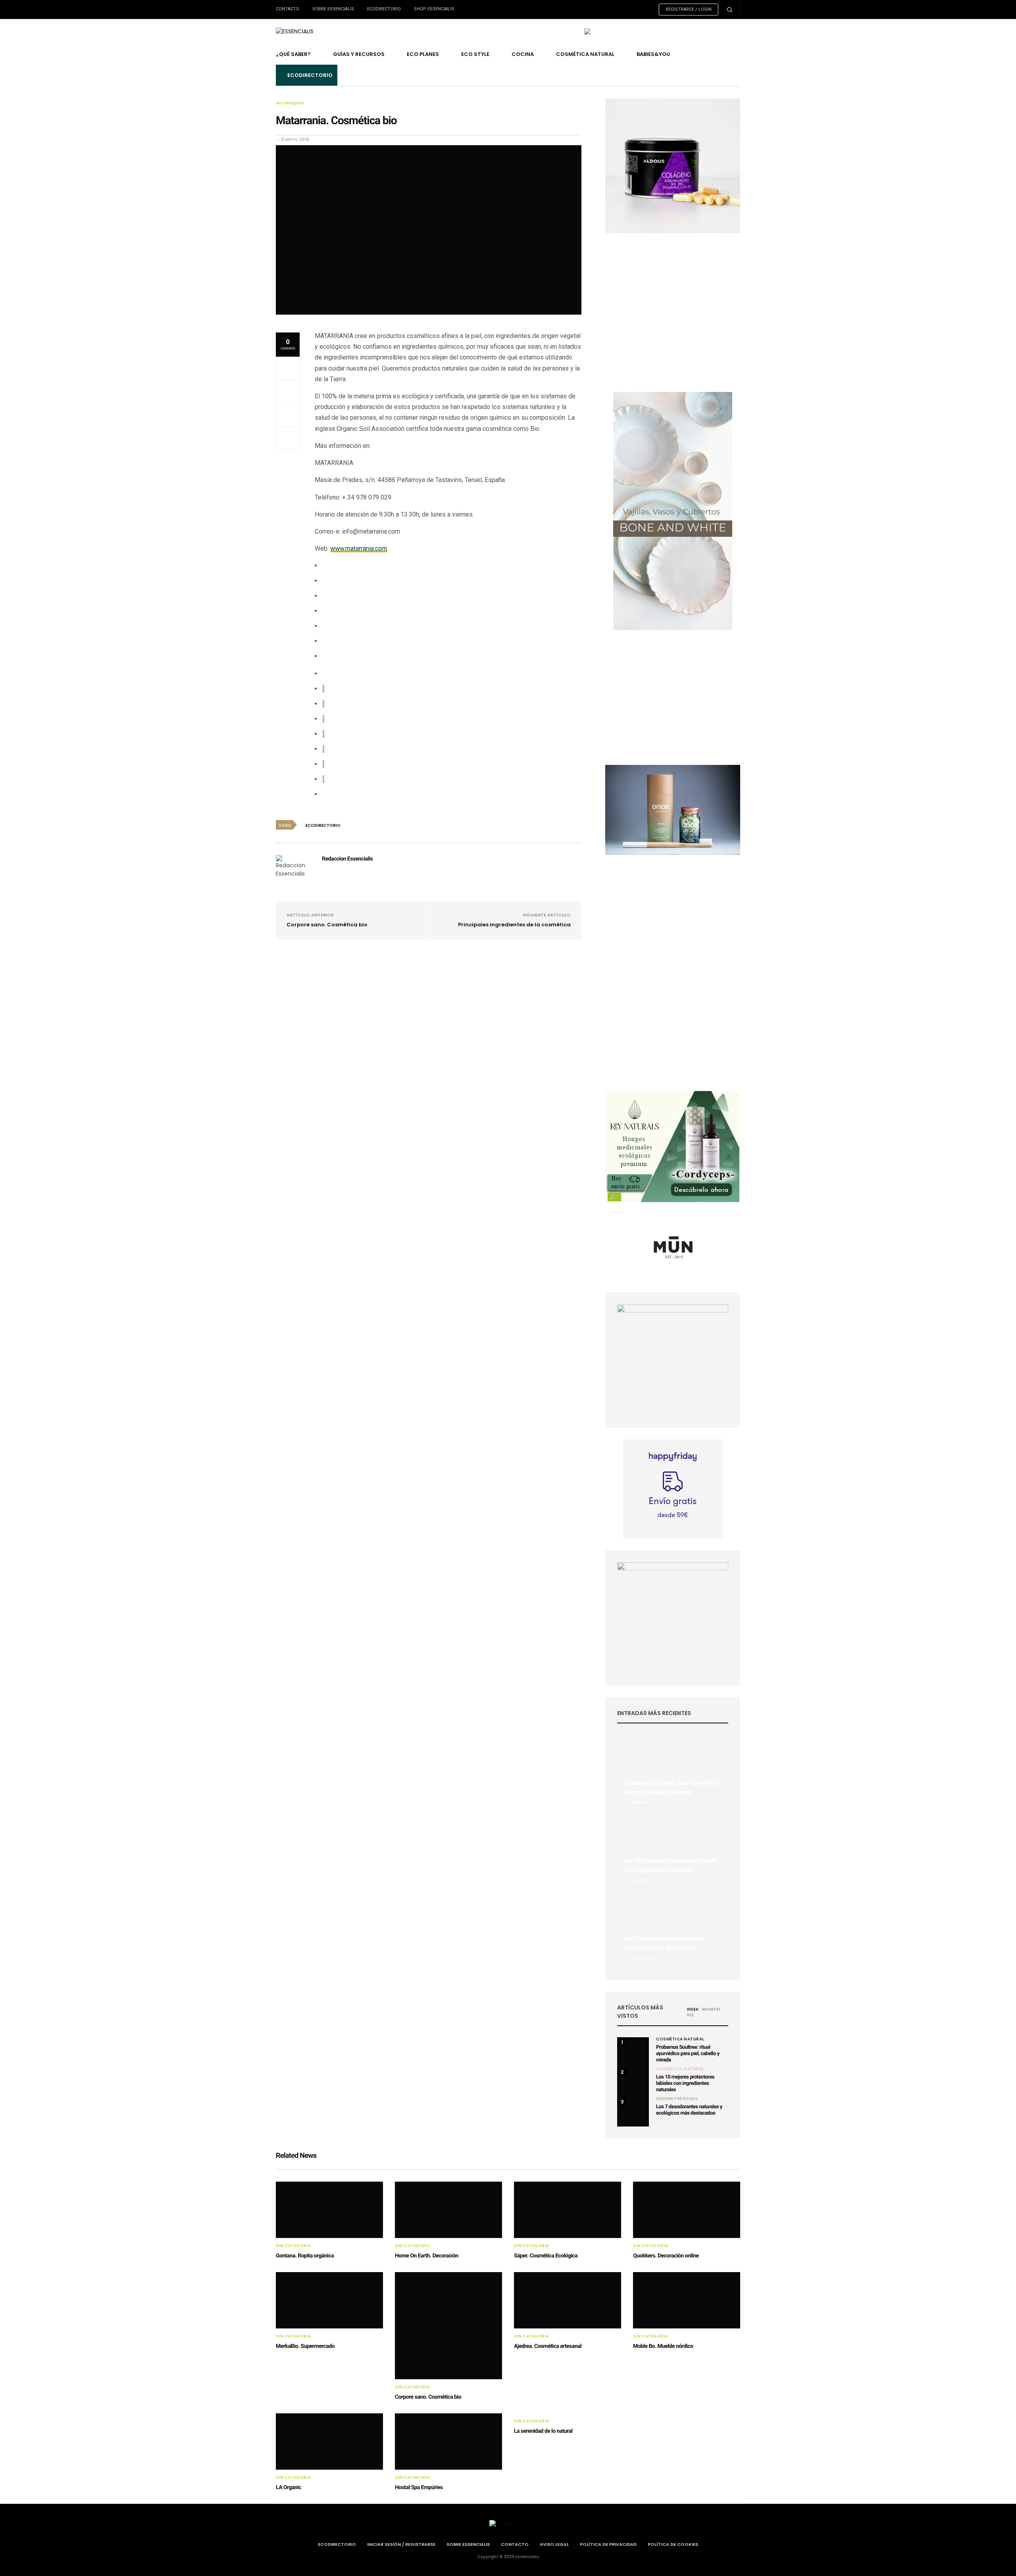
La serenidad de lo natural (543, 2431)
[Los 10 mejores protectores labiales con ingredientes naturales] (673, 1851)
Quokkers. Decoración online (666, 2256)
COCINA (523, 54)
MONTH (711, 2009)
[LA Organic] (329, 2442)
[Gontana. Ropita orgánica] (329, 2210)
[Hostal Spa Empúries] (448, 2442)
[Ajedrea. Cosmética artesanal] (568, 2300)
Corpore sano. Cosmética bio (327, 925)
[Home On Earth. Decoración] (448, 2210)
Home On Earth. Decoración (427, 2256)
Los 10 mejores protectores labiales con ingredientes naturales (685, 2083)
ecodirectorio (323, 825)
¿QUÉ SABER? (293, 54)
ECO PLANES (423, 54)
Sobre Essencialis (333, 9)
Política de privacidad (608, 2544)
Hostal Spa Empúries (419, 2488)
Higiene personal (677, 2099)
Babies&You (653, 54)
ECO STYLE (475, 54)
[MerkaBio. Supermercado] (329, 2300)
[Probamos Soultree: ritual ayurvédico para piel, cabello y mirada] (673, 1773)
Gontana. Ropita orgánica (305, 2256)
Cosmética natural (680, 2069)
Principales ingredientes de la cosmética (514, 925)
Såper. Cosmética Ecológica (546, 2256)
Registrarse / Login (689, 9)
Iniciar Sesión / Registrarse (401, 2544)
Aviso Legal (554, 2544)
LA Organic (289, 2488)
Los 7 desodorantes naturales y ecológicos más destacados (689, 2110)
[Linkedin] (323, 764)
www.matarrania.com (359, 548)
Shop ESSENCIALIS (434, 9)
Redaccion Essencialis (347, 859)
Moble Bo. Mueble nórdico (663, 2346)
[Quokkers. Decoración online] (687, 2210)
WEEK (693, 2009)
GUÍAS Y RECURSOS (359, 54)
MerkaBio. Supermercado (305, 2346)
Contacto (288, 9)
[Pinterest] (323, 734)
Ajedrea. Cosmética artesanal (548, 2346)
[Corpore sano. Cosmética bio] (448, 2326)
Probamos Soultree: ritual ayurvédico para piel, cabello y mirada (688, 2054)
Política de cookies (673, 2544)
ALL (690, 2015)
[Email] (323, 779)
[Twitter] (323, 704)
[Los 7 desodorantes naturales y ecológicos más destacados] (673, 1929)
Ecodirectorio (384, 9)
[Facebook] (323, 719)
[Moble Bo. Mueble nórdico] (687, 2300)
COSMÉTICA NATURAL (585, 54)
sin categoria (290, 103)
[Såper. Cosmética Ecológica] (568, 2210)
